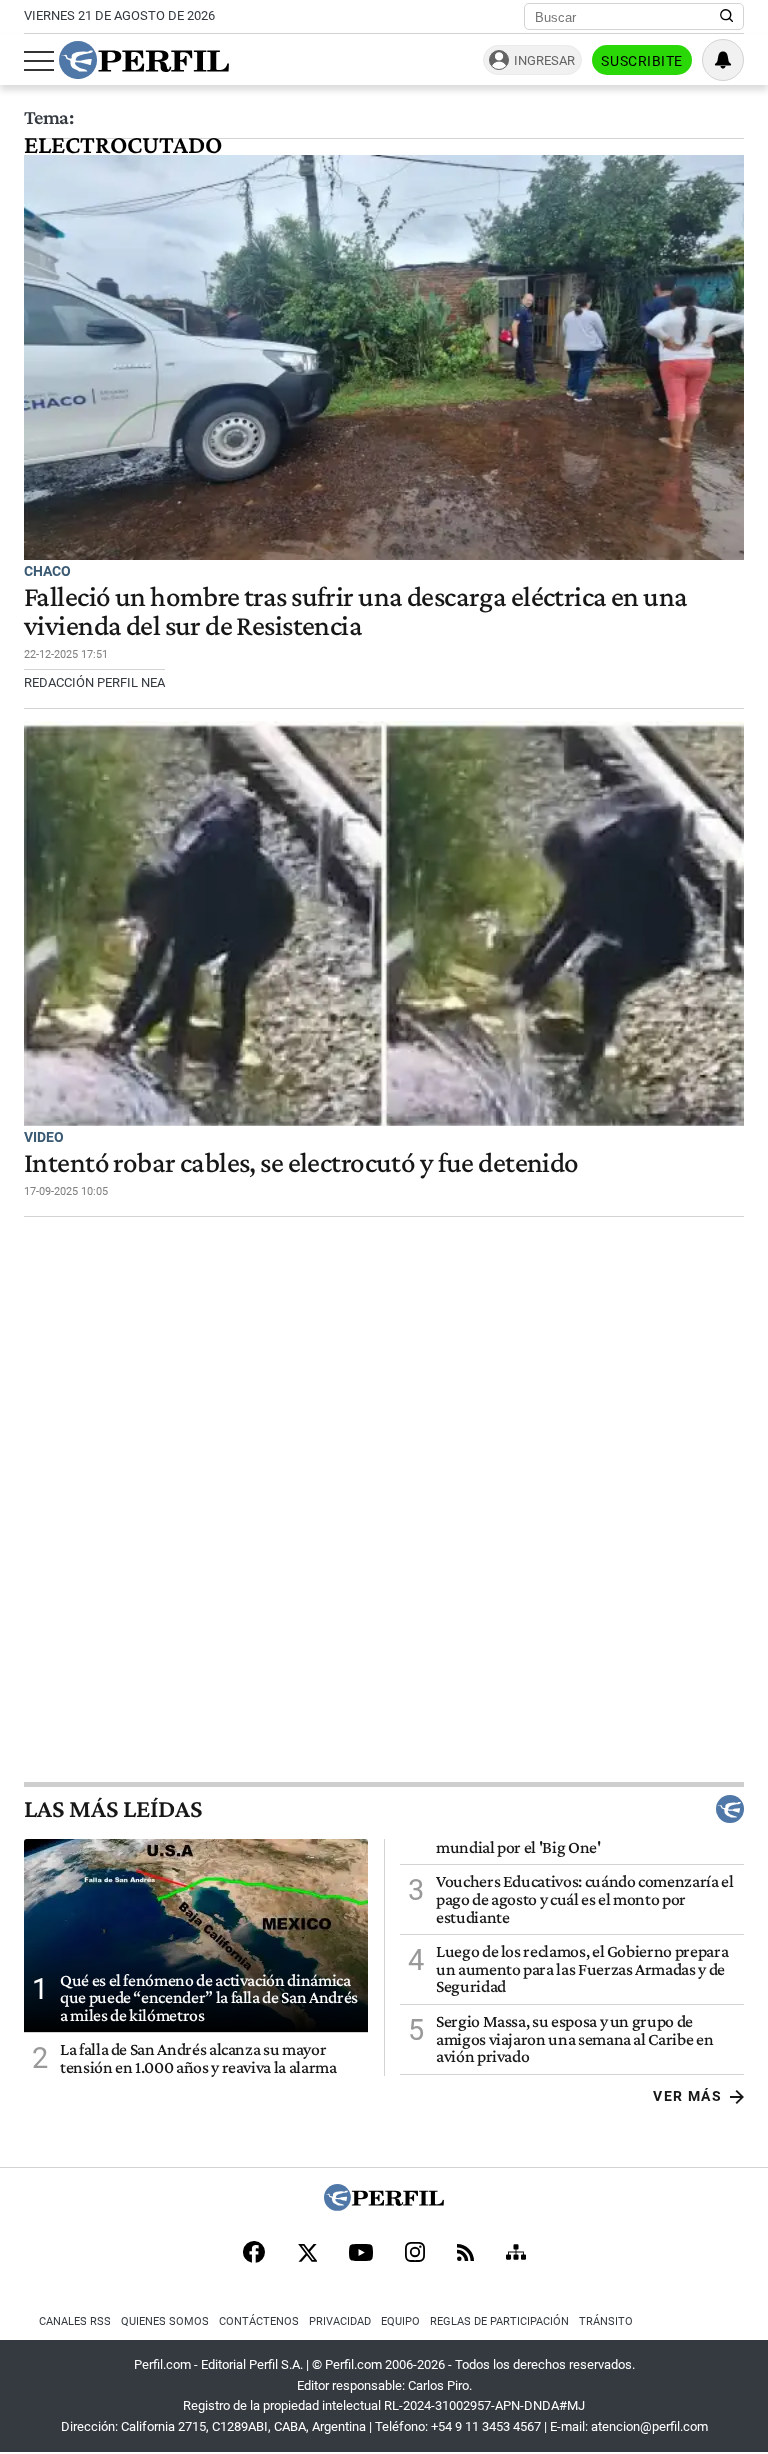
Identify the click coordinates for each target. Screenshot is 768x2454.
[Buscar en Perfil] (727, 17)
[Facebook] (254, 2254)
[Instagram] (415, 2254)
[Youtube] (361, 2254)
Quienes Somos (165, 2321)
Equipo (400, 2321)
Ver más (687, 2096)
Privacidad (340, 2321)
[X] (307, 2254)
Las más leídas (113, 1809)
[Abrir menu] (39, 61)
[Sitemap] (516, 2254)
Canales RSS (75, 2321)
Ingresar (544, 60)
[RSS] (465, 2254)
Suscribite (642, 61)
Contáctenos (259, 2321)
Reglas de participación (499, 2321)
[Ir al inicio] (144, 60)
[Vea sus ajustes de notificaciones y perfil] (723, 60)
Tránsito (606, 2321)
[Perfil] (384, 2205)
